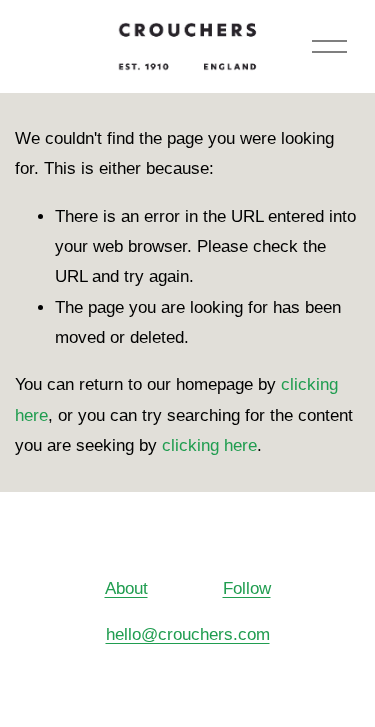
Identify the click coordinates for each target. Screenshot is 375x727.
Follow (247, 588)
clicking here (209, 445)
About (126, 588)
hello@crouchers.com (188, 634)
